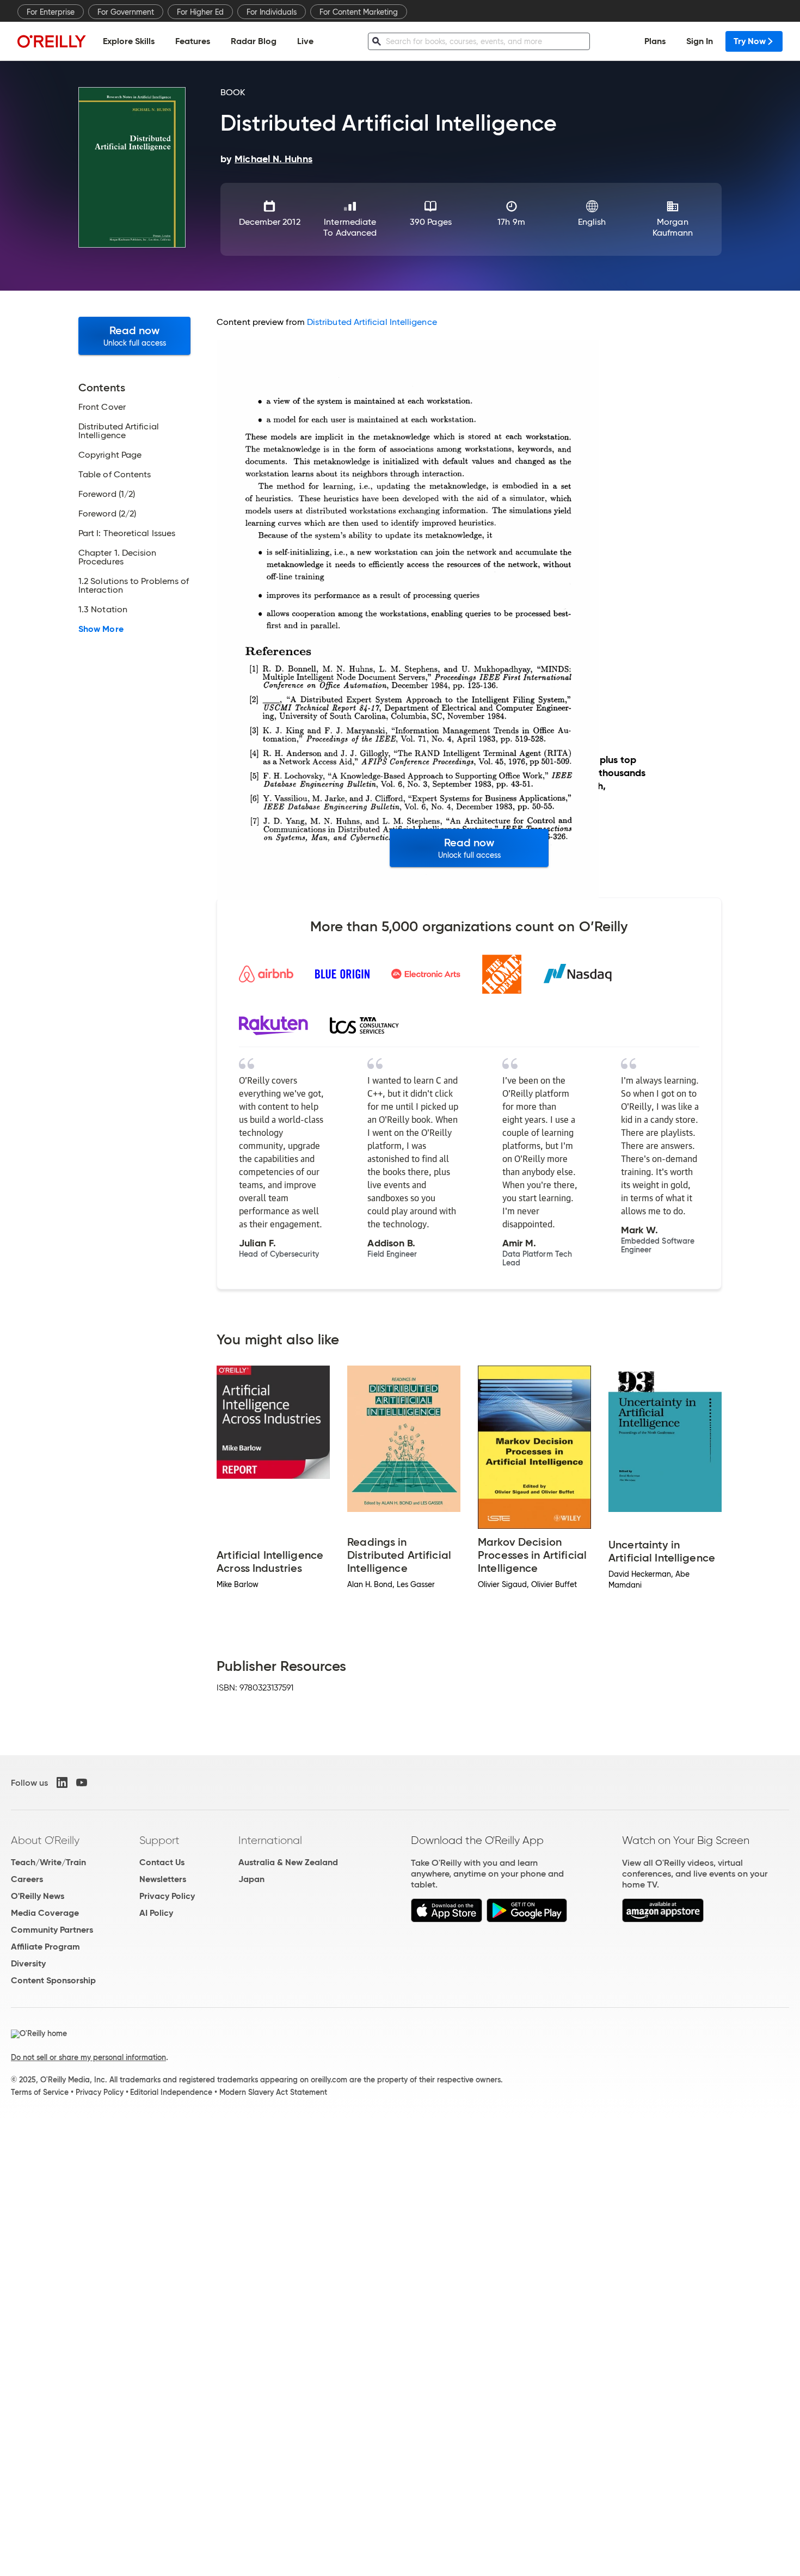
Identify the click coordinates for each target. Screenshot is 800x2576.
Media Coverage (45, 1913)
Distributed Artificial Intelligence (372, 322)
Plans (655, 41)
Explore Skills (129, 41)
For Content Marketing (359, 12)
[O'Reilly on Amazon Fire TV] (663, 1919)
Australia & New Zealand (288, 1862)
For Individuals (272, 12)
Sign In (700, 41)
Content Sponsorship (53, 1980)
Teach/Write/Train (48, 1862)
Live (305, 41)
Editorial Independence (171, 2092)
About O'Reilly (45, 1840)
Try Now (750, 41)
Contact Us (162, 1862)
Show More (101, 629)
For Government (126, 12)
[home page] (52, 41)
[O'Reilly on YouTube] (82, 1782)
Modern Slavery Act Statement (273, 2092)
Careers (27, 1879)
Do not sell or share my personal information (88, 2057)
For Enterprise (51, 12)
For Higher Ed (200, 12)
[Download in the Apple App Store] (447, 1919)
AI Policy (156, 1913)
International (270, 1840)
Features (193, 41)
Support (159, 1840)
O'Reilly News (38, 1896)
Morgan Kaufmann (673, 227)
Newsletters (163, 1879)
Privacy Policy (167, 1896)
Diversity (28, 1963)
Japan (251, 1879)
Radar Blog (254, 41)
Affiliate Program (45, 1947)
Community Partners (52, 1930)
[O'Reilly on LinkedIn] (62, 1782)
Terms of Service (40, 2092)
